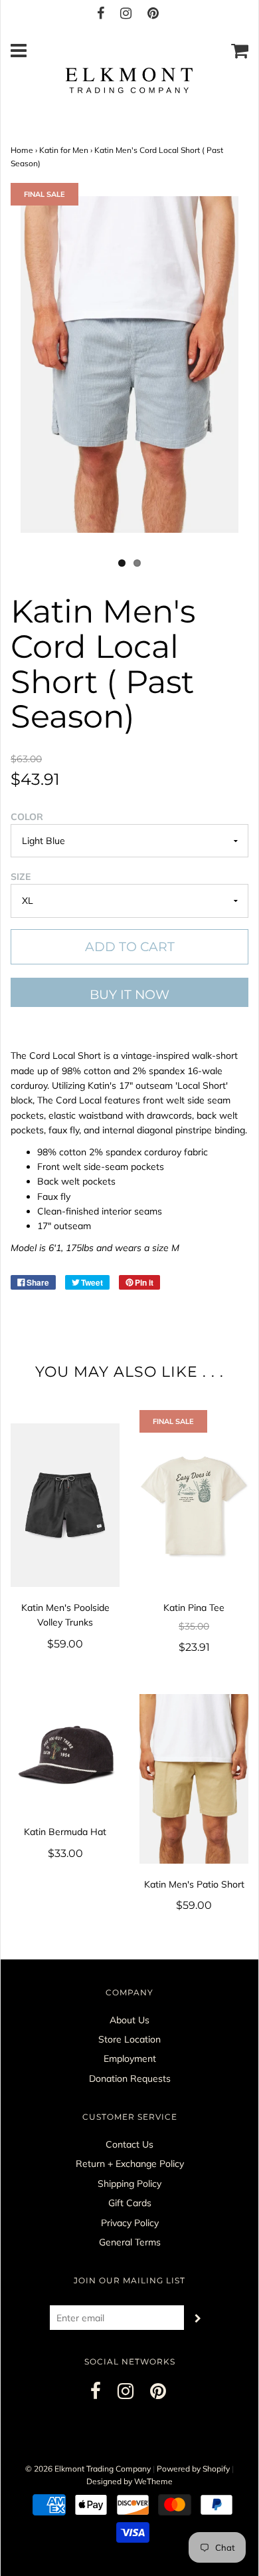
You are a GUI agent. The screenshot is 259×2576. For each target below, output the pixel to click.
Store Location (129, 2039)
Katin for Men (64, 150)
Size (21, 877)
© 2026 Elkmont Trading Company (88, 2469)
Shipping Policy (129, 2184)
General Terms (130, 2242)
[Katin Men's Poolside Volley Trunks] (65, 1505)
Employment (130, 2059)
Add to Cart (130, 947)
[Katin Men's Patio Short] (194, 1779)
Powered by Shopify (193, 2469)
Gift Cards (130, 2203)
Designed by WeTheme (129, 2481)
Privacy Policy (130, 2223)
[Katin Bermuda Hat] (65, 1753)
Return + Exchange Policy (130, 2164)
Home (22, 150)
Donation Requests (130, 2078)
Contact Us (129, 2144)
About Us (129, 2020)
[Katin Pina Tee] (194, 1505)
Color (27, 817)
